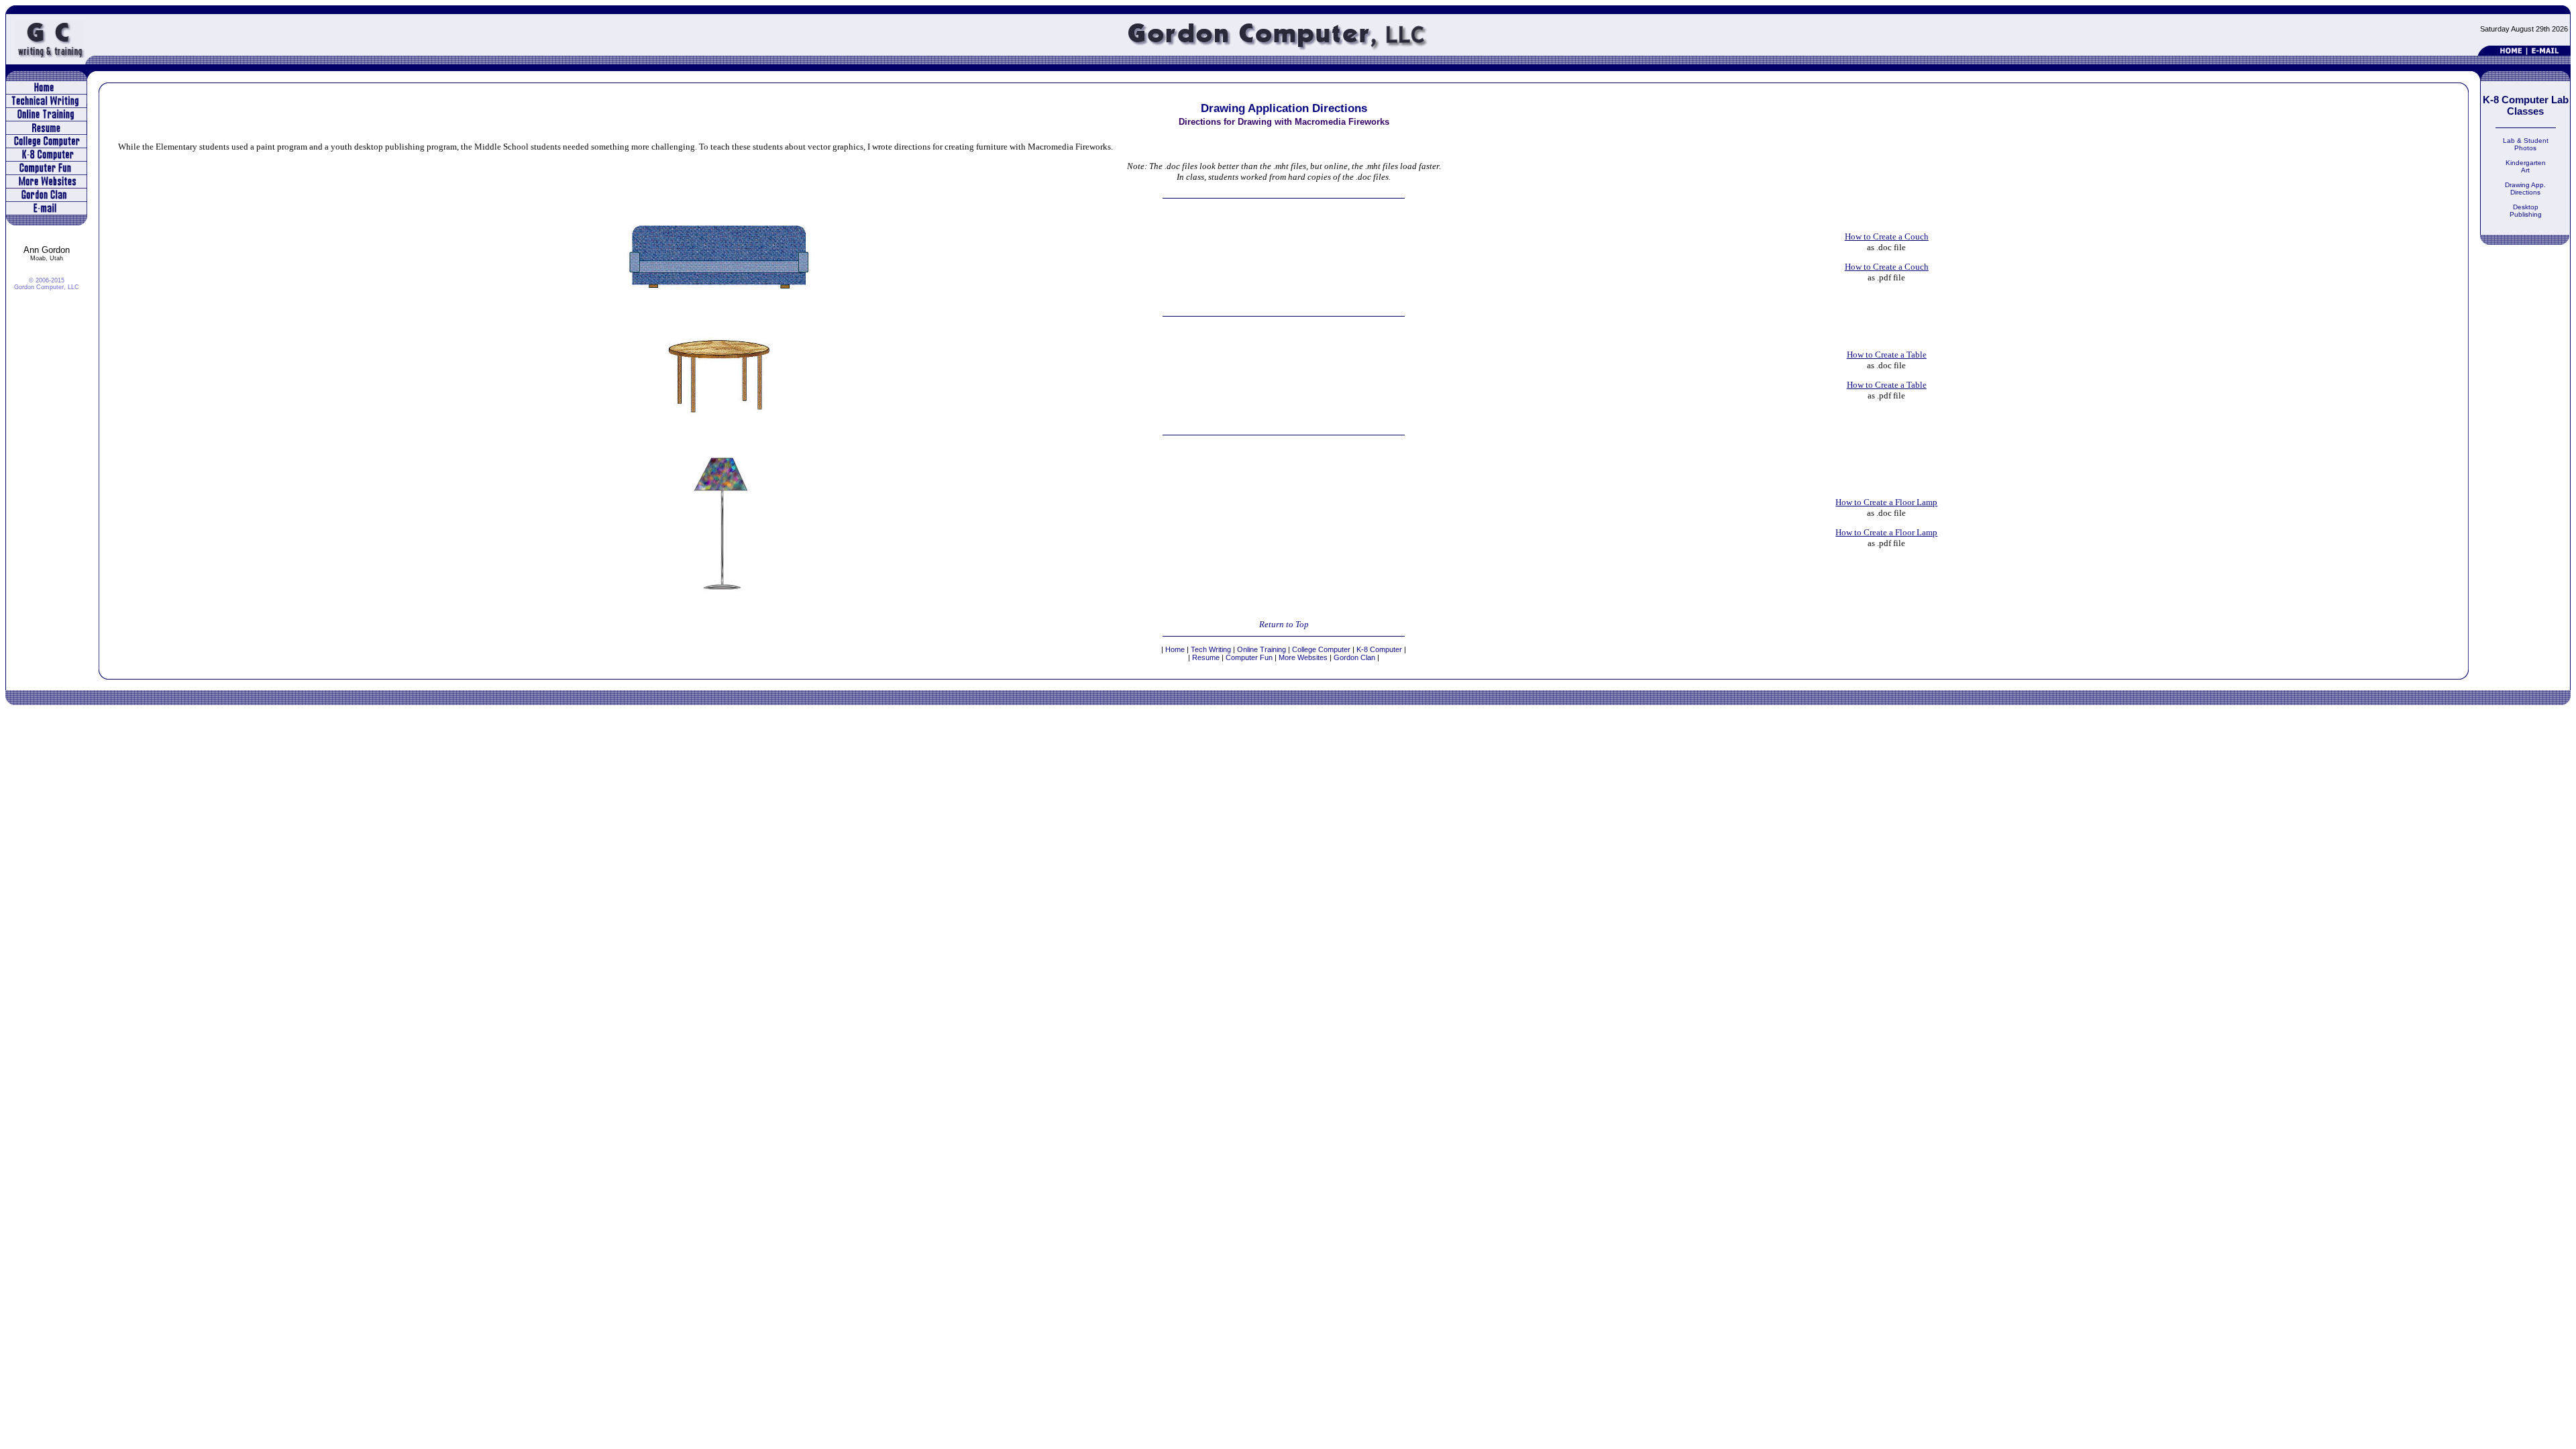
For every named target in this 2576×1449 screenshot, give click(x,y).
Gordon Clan (1354, 657)
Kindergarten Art (2526, 166)
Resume (1206, 657)
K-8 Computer (1379, 649)
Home (1175, 649)
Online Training (1263, 649)
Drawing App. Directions (2525, 189)
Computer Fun (1249, 657)
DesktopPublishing (2526, 211)
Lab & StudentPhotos (2526, 144)
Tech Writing (1212, 649)
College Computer (1321, 649)
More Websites (1303, 657)
